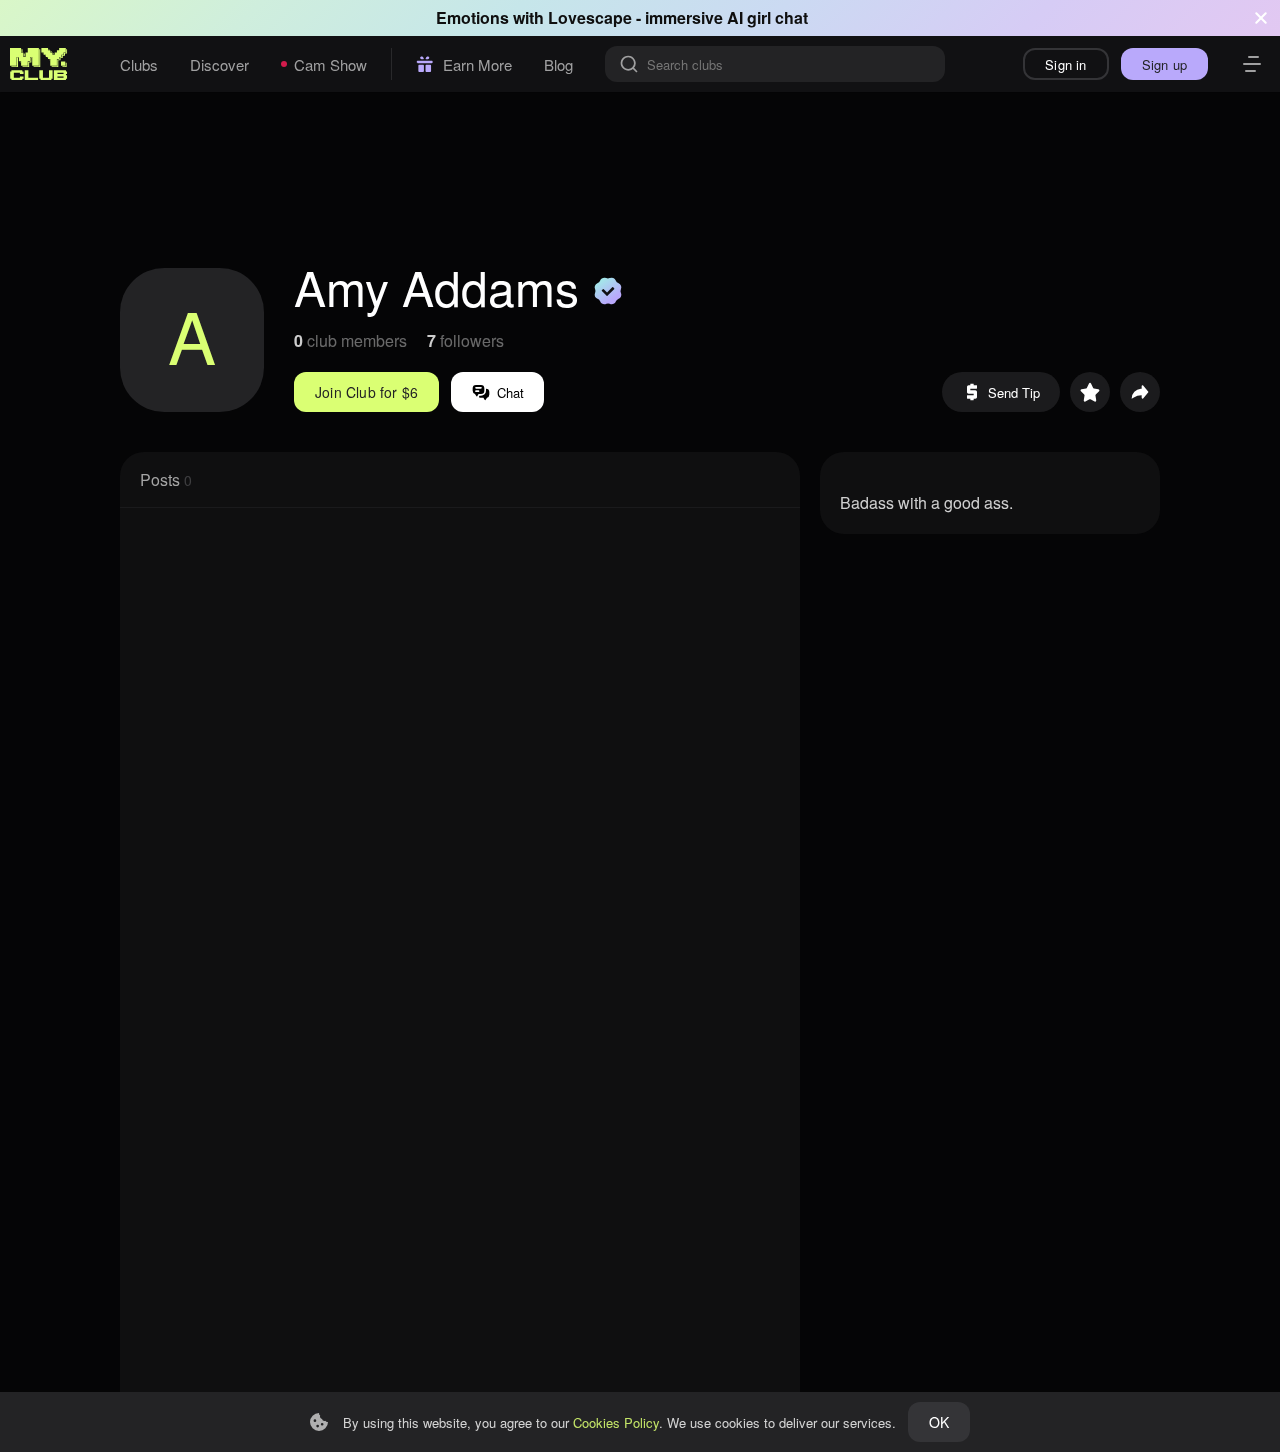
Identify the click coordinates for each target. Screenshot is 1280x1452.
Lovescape (590, 17)
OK (939, 1422)
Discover (219, 64)
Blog (558, 64)
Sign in (1065, 64)
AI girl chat (767, 17)
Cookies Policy (616, 1422)
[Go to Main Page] (39, 64)
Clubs (139, 64)
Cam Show (330, 64)
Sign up (1164, 64)
